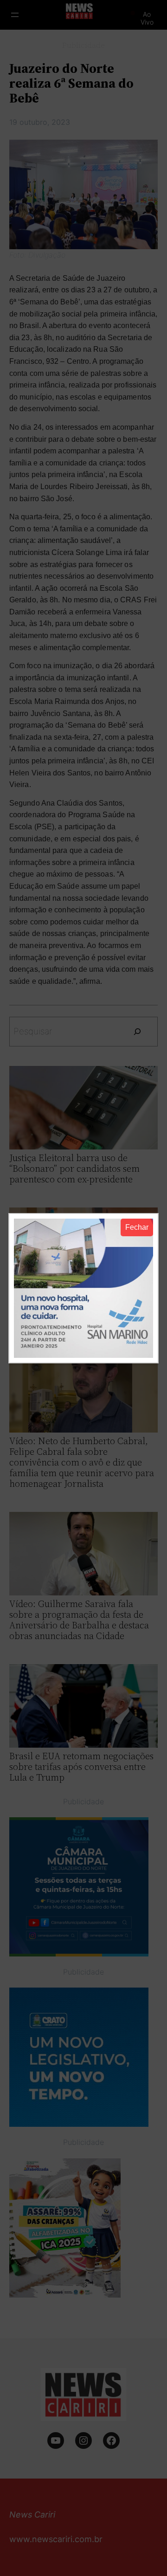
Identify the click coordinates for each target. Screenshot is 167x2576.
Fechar (137, 1227)
